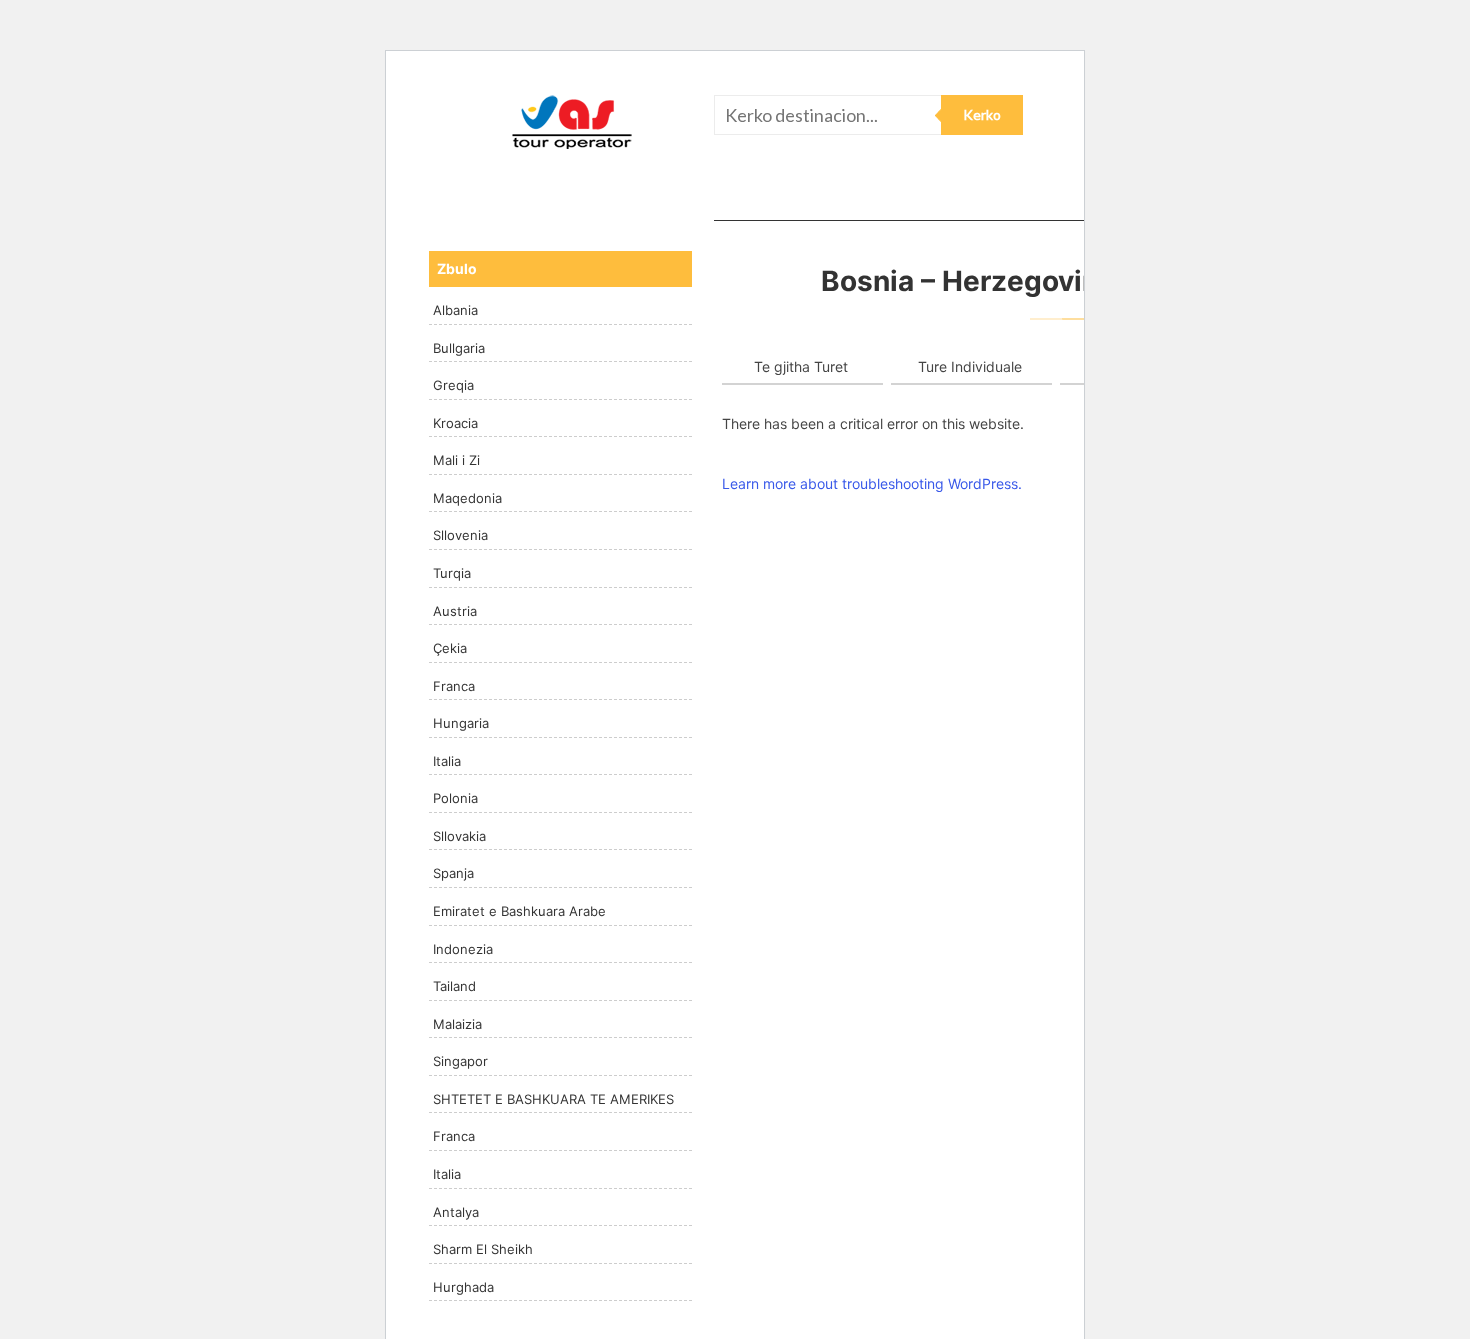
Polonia (455, 798)
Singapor (460, 1061)
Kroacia (455, 423)
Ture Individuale (970, 366)
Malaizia (457, 1024)
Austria (455, 611)
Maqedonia (467, 498)
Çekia (450, 648)
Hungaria (461, 723)
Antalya (456, 1212)
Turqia (452, 573)
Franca (454, 686)
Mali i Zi (456, 460)
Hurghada (463, 1287)
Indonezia (463, 949)
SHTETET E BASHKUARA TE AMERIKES (553, 1099)
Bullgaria (459, 348)
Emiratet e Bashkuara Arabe (519, 911)
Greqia (453, 385)
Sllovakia (459, 836)
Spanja (453, 873)
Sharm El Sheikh (483, 1249)
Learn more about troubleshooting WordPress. (872, 483)
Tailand (454, 986)
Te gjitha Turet (801, 366)
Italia (447, 761)
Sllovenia (460, 535)
